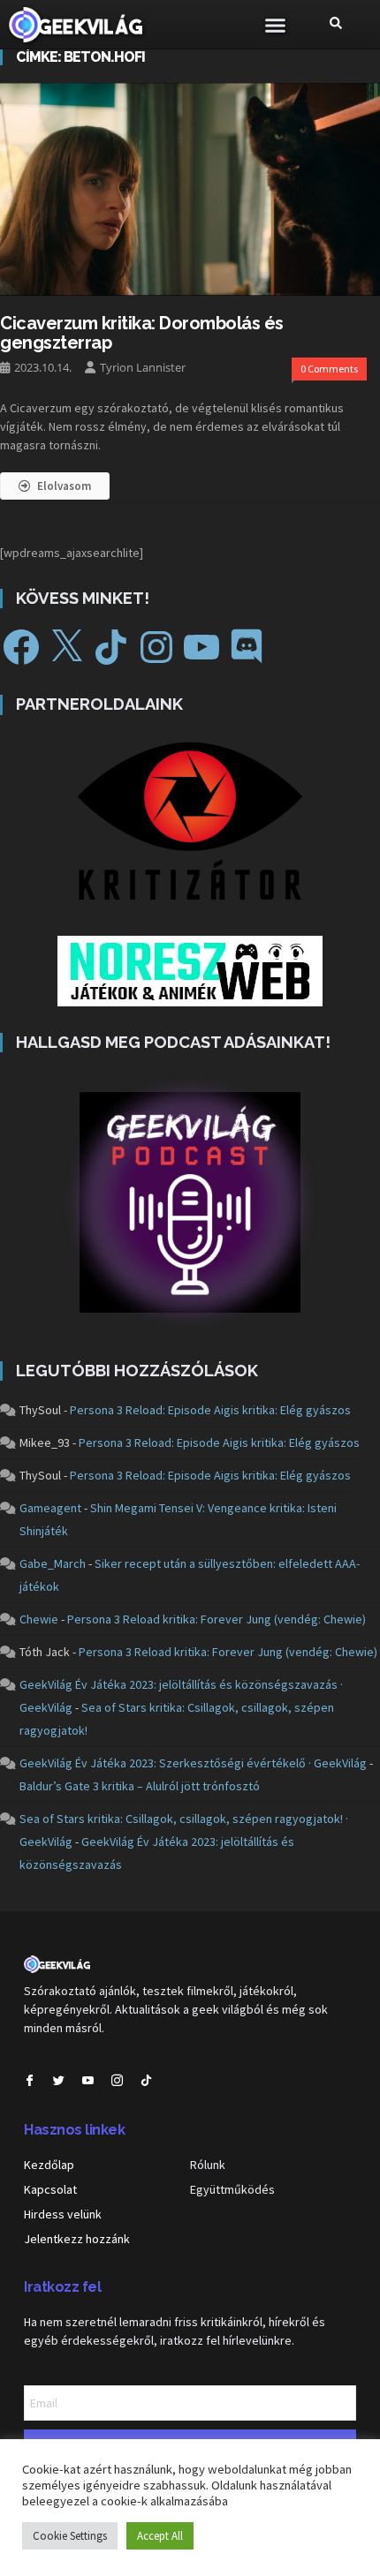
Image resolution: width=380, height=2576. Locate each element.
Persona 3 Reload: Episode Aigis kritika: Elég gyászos (210, 1410)
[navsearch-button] (336, 25)
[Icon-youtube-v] (88, 2080)
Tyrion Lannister (143, 367)
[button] (276, 25)
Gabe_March (53, 1563)
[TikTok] (111, 647)
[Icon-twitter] (59, 2080)
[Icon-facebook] (30, 2080)
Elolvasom (64, 486)
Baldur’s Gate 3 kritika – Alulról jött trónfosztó (140, 1786)
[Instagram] (156, 647)
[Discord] (247, 647)
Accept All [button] (160, 2536)
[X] (66, 647)
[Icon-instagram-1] (117, 2080)
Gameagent (50, 1508)
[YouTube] (201, 647)
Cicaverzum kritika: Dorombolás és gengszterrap (142, 333)
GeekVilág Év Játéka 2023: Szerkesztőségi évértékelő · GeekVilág (193, 1763)
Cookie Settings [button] (70, 2536)
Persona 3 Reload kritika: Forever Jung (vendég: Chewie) (217, 1619)
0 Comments (329, 369)
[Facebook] (21, 647)
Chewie (39, 1619)
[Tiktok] (146, 2080)
